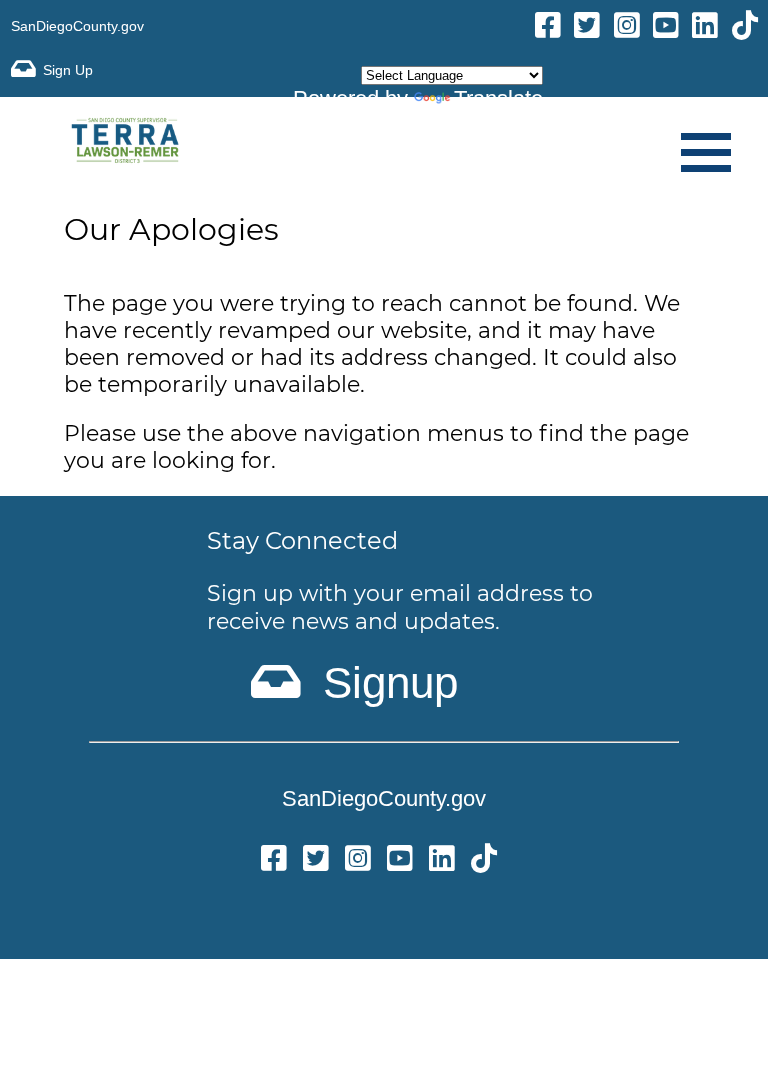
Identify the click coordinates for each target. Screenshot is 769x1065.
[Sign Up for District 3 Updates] (52, 69)
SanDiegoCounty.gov (77, 26)
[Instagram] (627, 28)
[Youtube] (666, 28)
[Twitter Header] (587, 28)
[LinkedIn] (705, 28)
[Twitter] (316, 861)
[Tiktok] (745, 28)
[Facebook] (548, 28)
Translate (498, 98)
